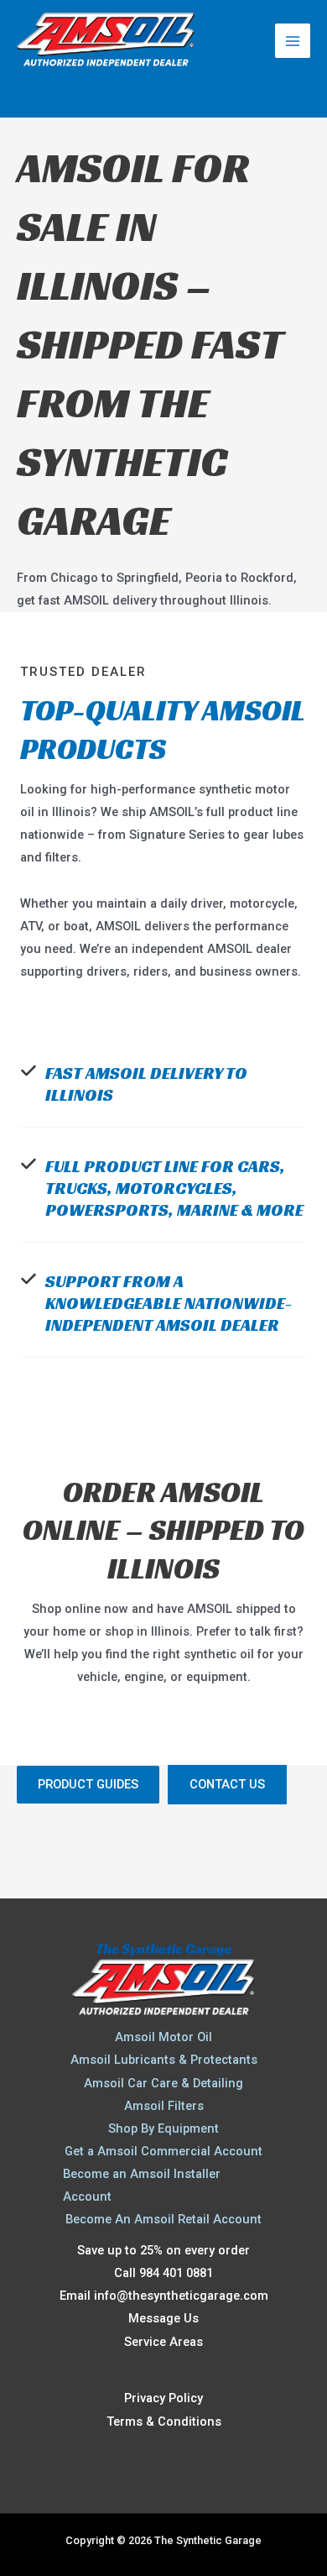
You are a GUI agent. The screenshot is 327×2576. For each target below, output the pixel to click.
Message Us (163, 2318)
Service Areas (163, 2342)
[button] (88, 1785)
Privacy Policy (163, 2398)
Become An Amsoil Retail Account (163, 2219)
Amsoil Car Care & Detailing (163, 2083)
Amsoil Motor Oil (163, 2037)
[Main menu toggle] (293, 41)
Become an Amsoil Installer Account (142, 2185)
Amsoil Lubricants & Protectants (164, 2060)
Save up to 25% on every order (163, 2250)
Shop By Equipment (163, 2128)
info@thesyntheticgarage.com (181, 2296)
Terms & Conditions (164, 2422)
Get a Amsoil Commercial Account (163, 2151)
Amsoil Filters (164, 2106)
